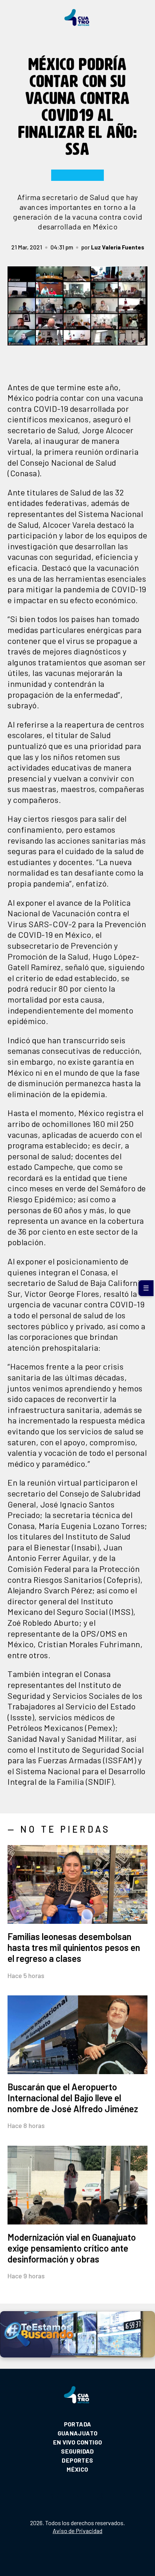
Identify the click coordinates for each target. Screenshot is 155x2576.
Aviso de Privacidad (77, 2531)
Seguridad (77, 2451)
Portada (78, 2424)
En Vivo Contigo (78, 2442)
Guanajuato (78, 2433)
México (77, 2469)
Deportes (77, 2460)
